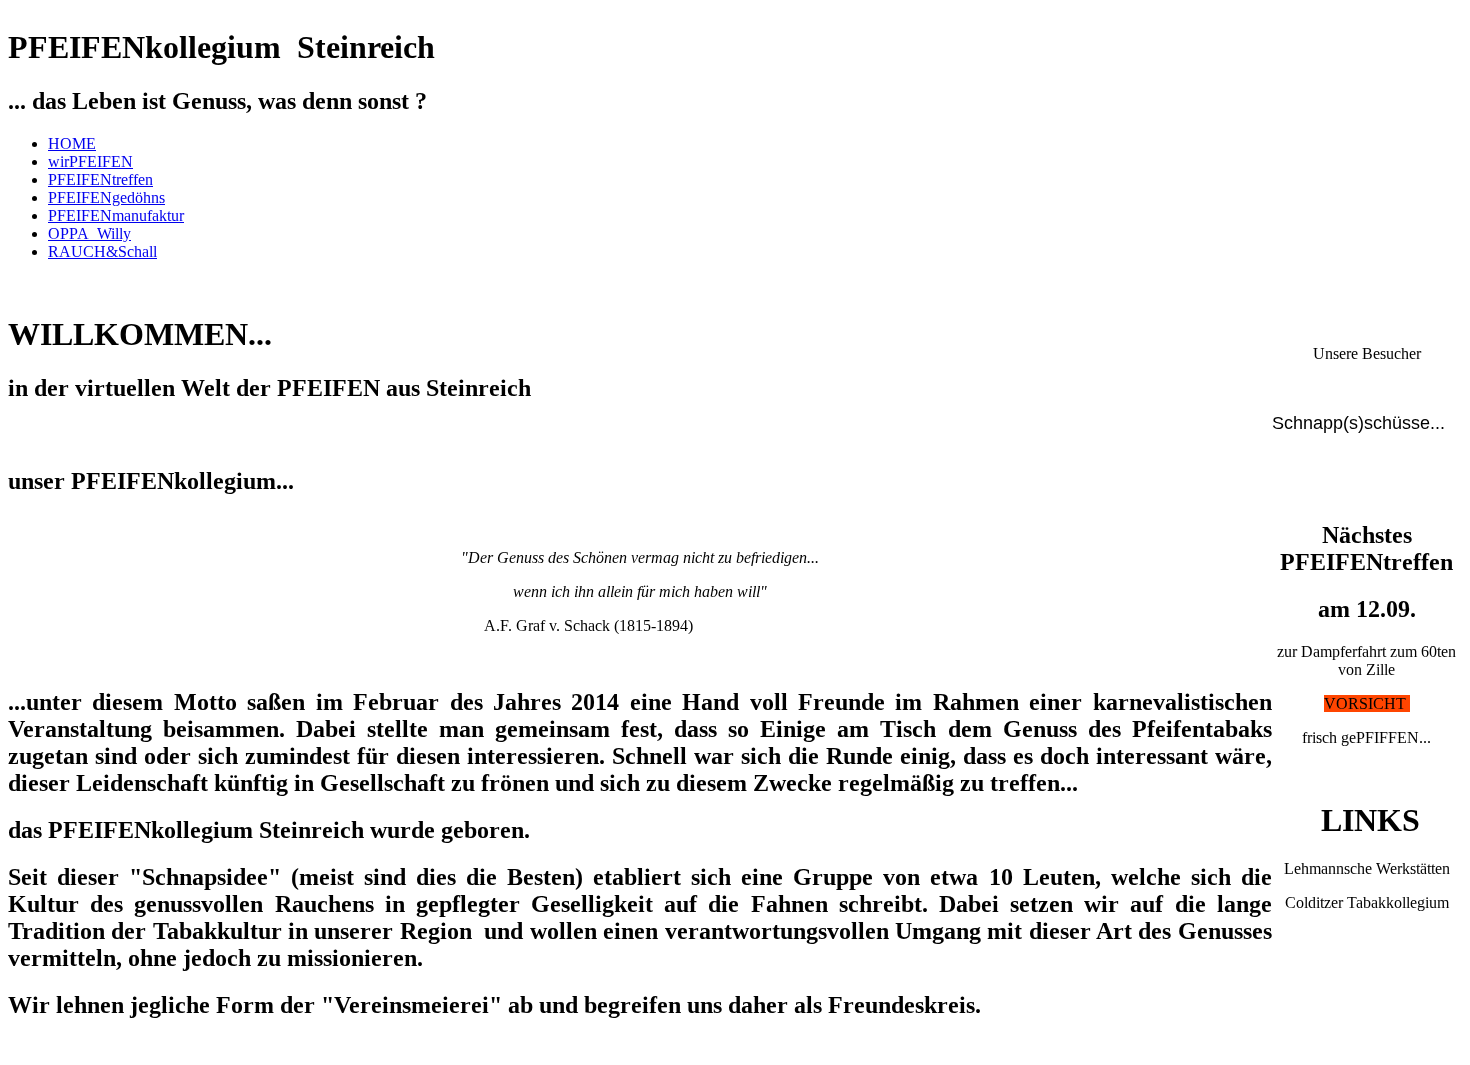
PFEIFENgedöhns (106, 197)
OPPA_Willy (89, 233)
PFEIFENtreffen (100, 179)
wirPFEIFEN (90, 161)
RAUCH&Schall (102, 251)
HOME (72, 143)
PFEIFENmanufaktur (116, 215)
